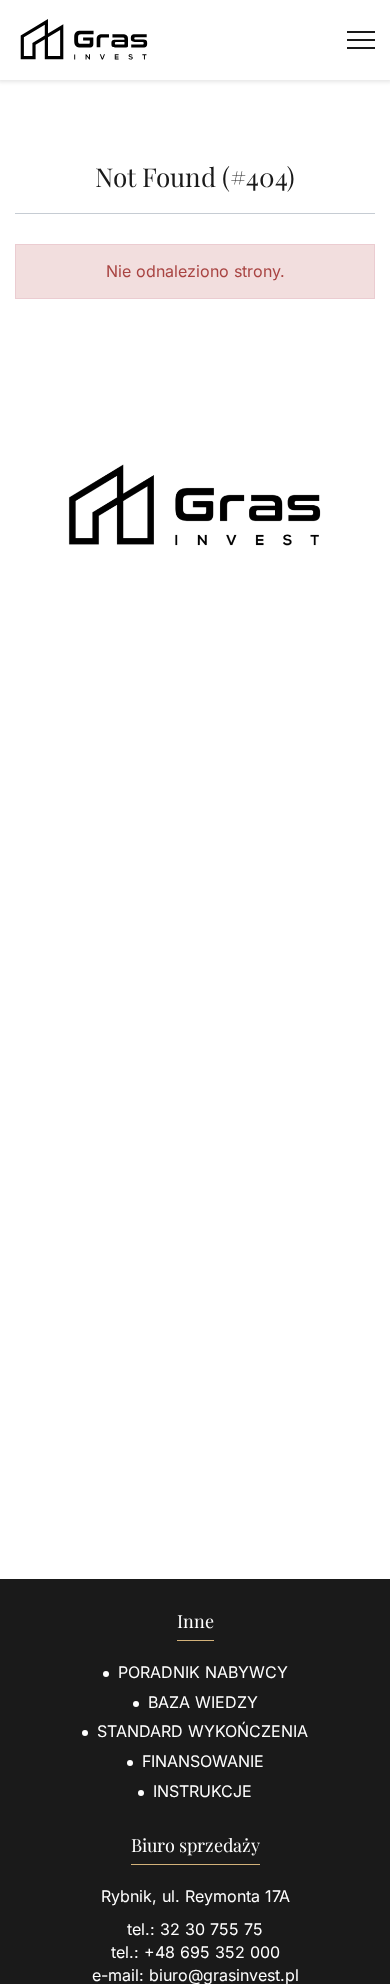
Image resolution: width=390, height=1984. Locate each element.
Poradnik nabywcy (203, 1672)
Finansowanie (203, 1761)
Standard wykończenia (202, 1731)
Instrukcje (202, 1791)
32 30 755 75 (211, 1929)
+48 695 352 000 (212, 1952)
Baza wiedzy (203, 1702)
